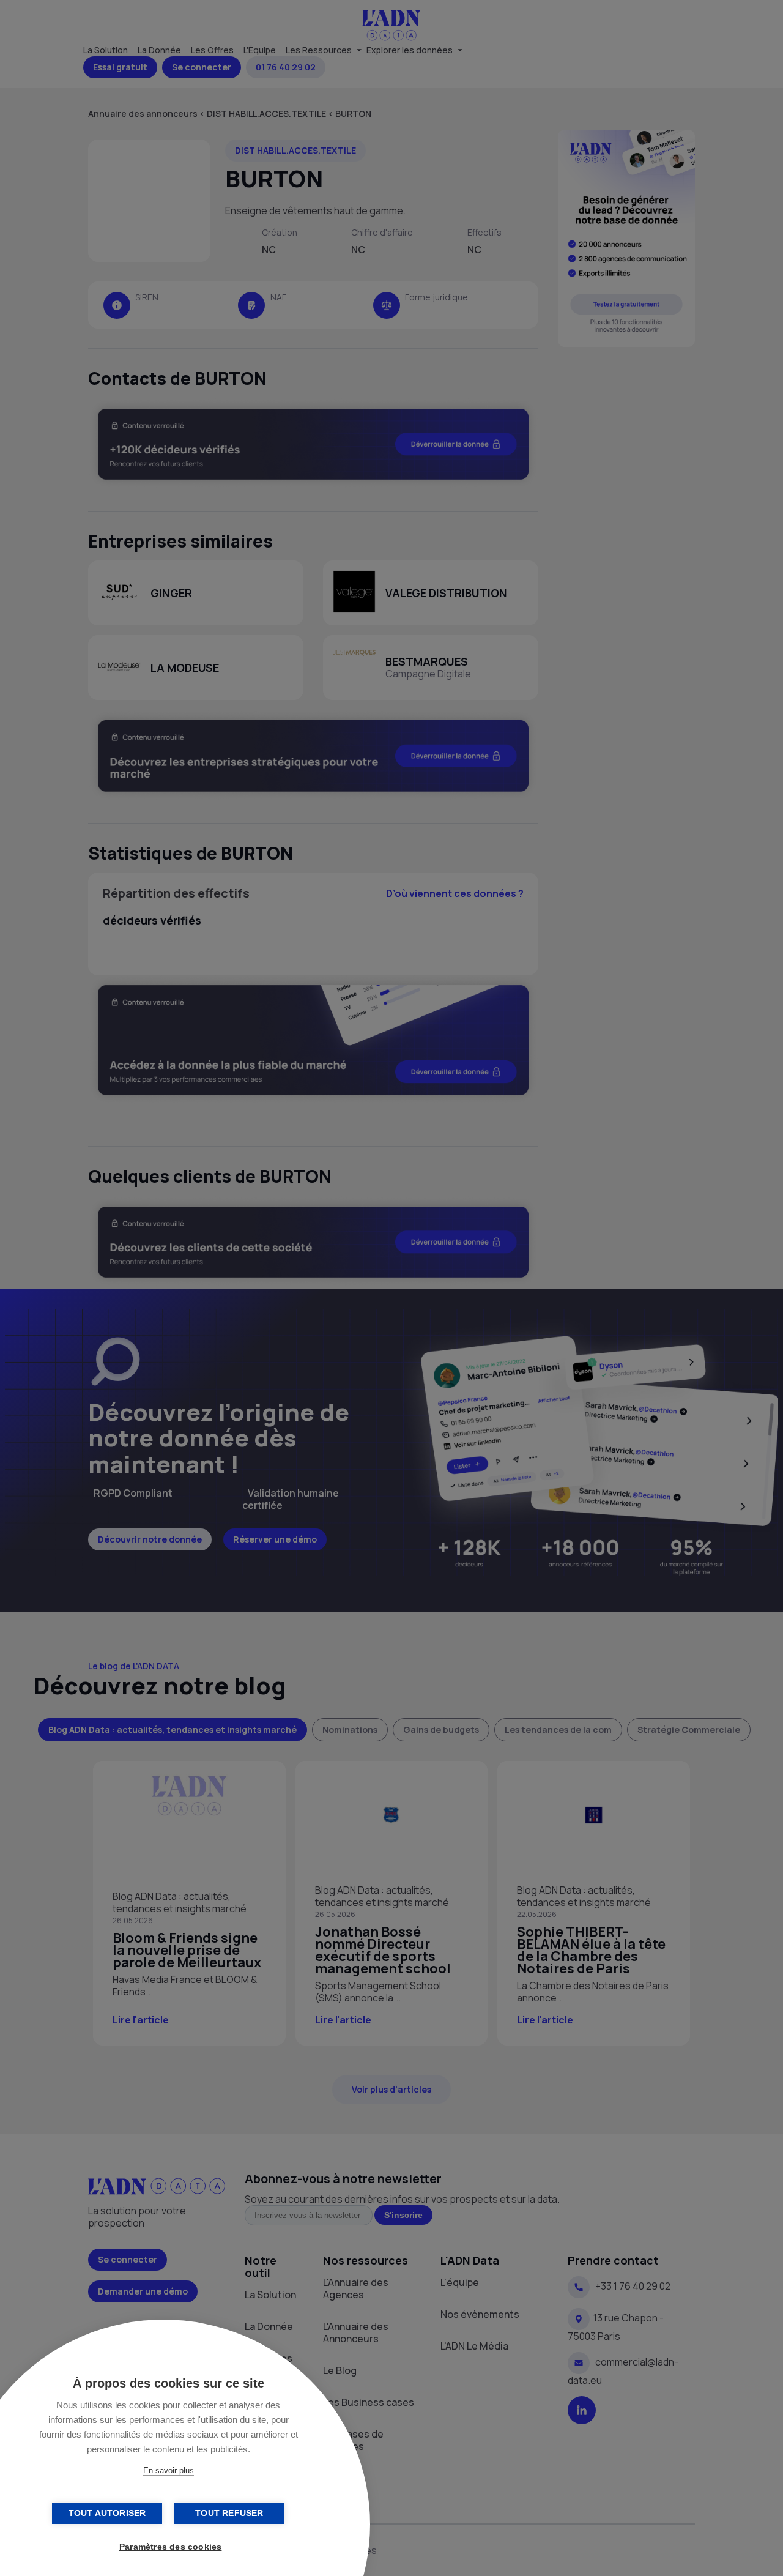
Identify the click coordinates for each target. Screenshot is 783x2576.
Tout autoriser (107, 2513)
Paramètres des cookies (170, 2547)
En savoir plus (169, 2470)
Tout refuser (229, 2513)
